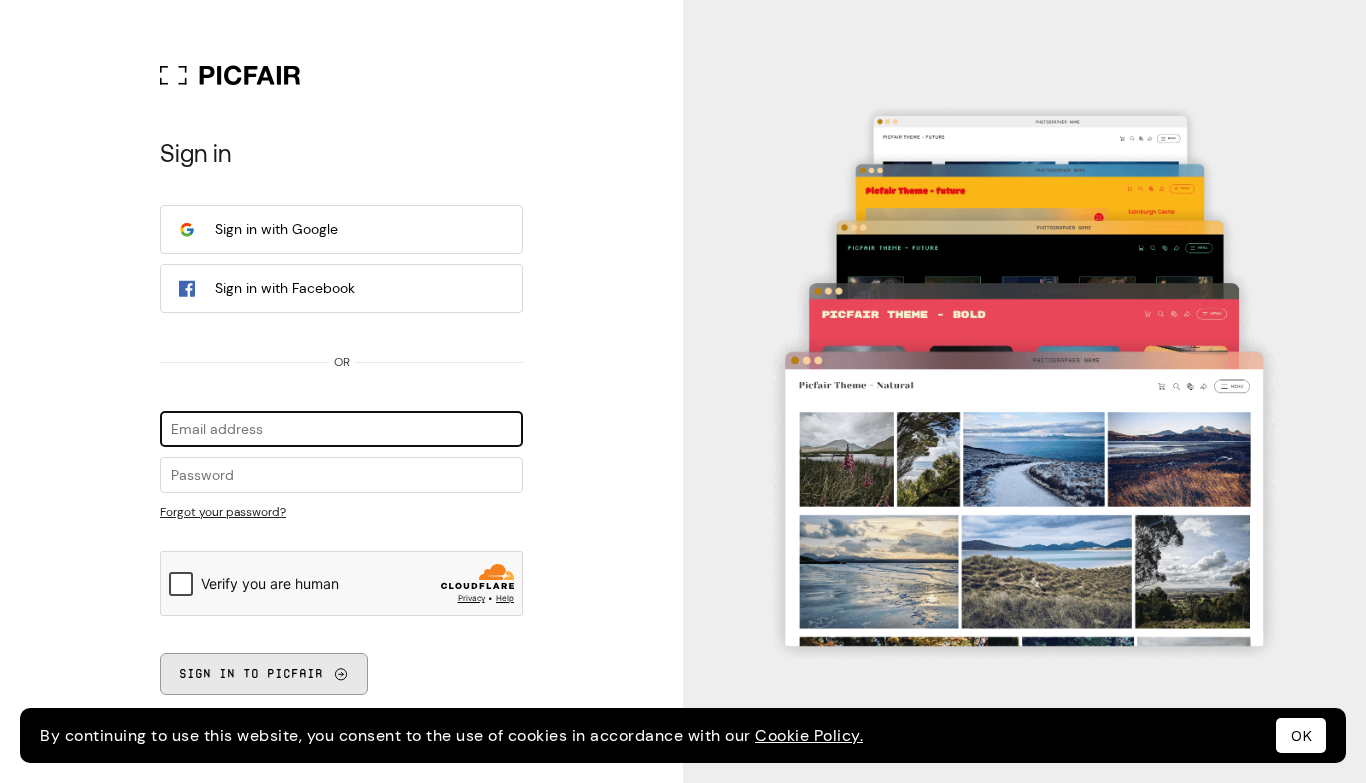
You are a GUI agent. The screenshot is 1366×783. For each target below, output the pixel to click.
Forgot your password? (223, 512)
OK (1301, 736)
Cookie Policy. (809, 735)
